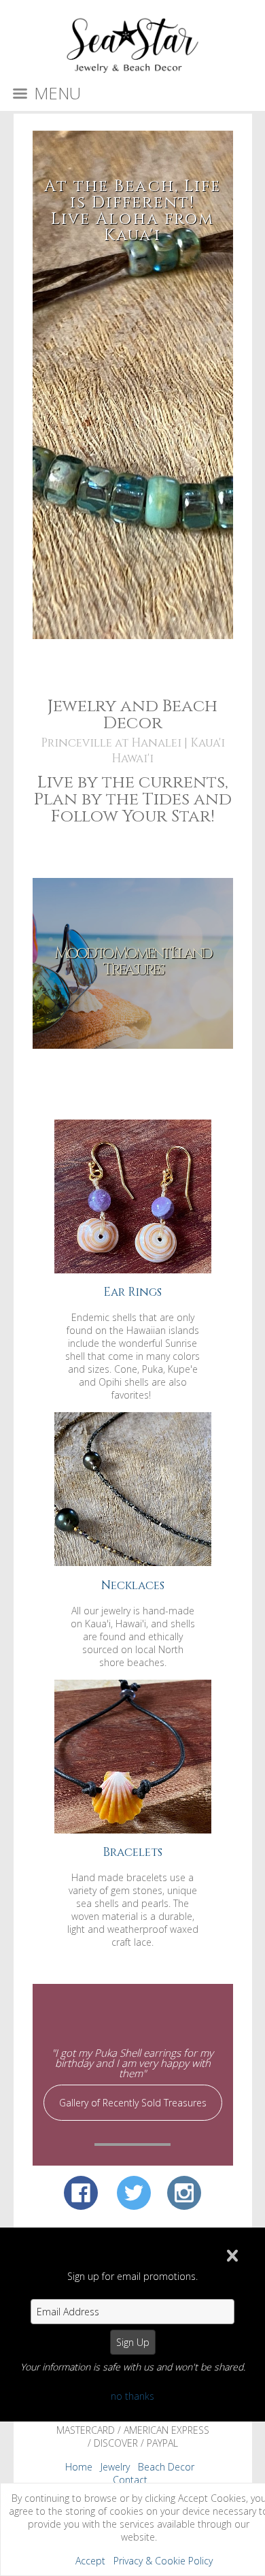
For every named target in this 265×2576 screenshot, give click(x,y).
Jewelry (115, 2467)
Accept (90, 2561)
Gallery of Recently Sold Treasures (133, 2103)
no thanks (132, 2396)
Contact (130, 2480)
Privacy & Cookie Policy (163, 2561)
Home (79, 2467)
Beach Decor (166, 2467)
